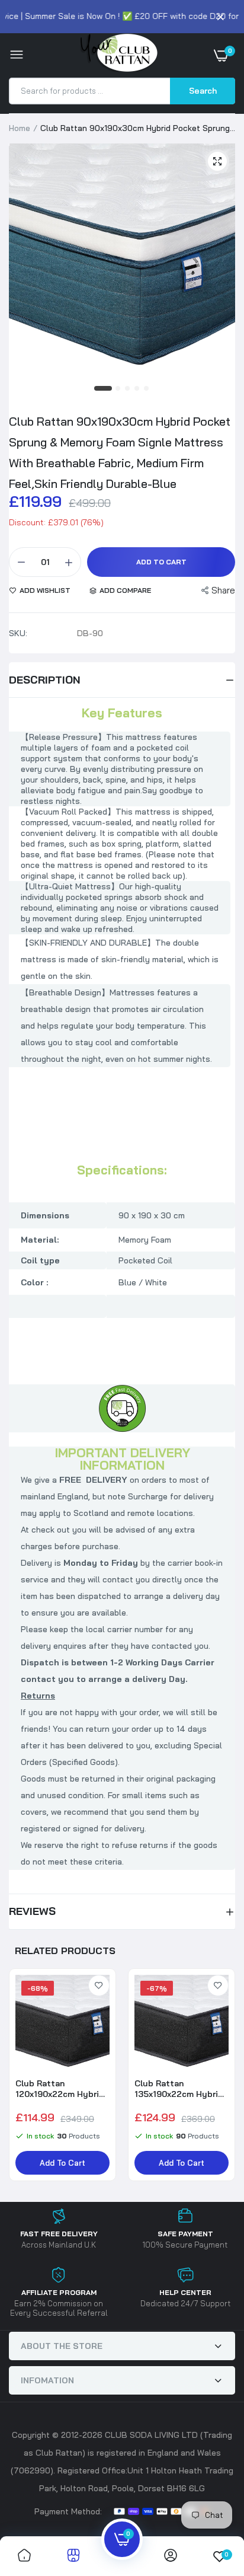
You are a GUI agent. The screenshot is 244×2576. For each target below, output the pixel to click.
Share (223, 590)
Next (220, 2080)
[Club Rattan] (119, 55)
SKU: (18, 633)
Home (20, 128)
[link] (99, 1986)
